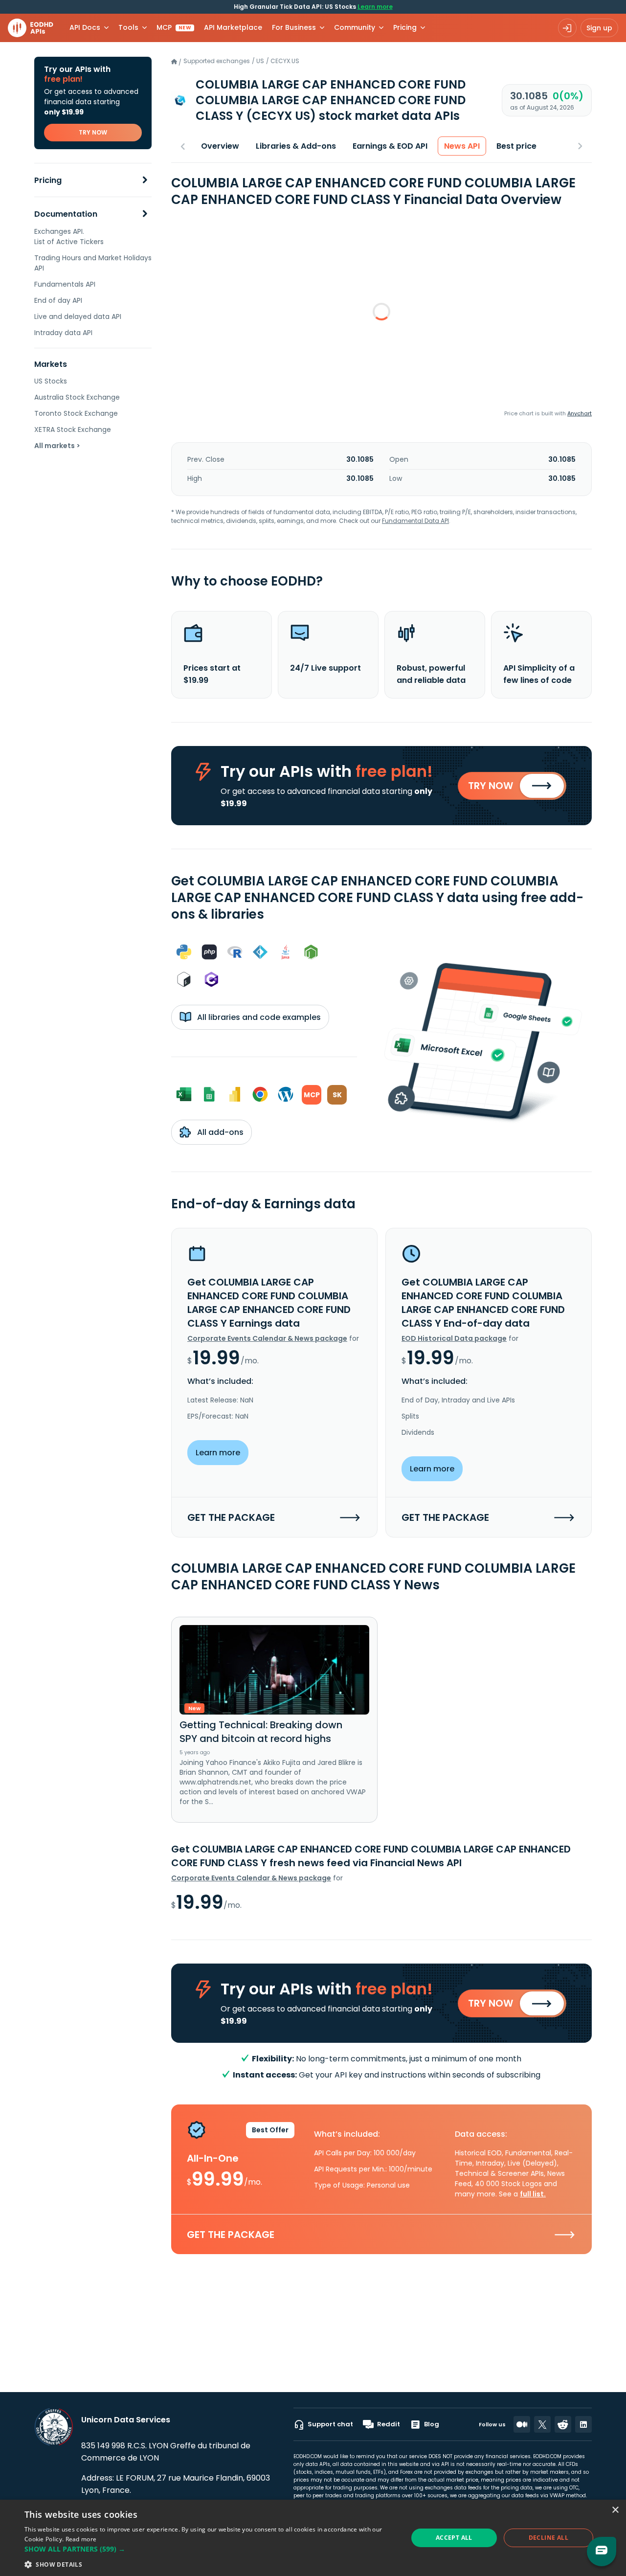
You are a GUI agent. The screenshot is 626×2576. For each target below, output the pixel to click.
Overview (220, 146)
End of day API (58, 300)
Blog (432, 2424)
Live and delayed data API (78, 316)
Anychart (580, 413)
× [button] (615, 2510)
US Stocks (51, 381)
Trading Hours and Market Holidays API (93, 263)
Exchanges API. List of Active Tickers (69, 237)
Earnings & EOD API (390, 146)
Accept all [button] (454, 2538)
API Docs (85, 27)
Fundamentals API (65, 284)
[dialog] (313, 2538)
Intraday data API (63, 333)
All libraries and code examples (258, 1017)
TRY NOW (93, 132)
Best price (516, 146)
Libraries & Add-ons (296, 146)
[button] (211, 2549)
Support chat (330, 2424)
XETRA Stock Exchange (73, 429)
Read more (81, 2539)
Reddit (389, 2424)
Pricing (48, 180)
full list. (533, 2194)
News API (462, 146)
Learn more (375, 7)
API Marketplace (233, 27)
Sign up (599, 28)
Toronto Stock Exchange (76, 413)
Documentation (66, 214)
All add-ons (219, 1132)
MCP (174, 27)
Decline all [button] (548, 2538)
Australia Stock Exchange (77, 397)
